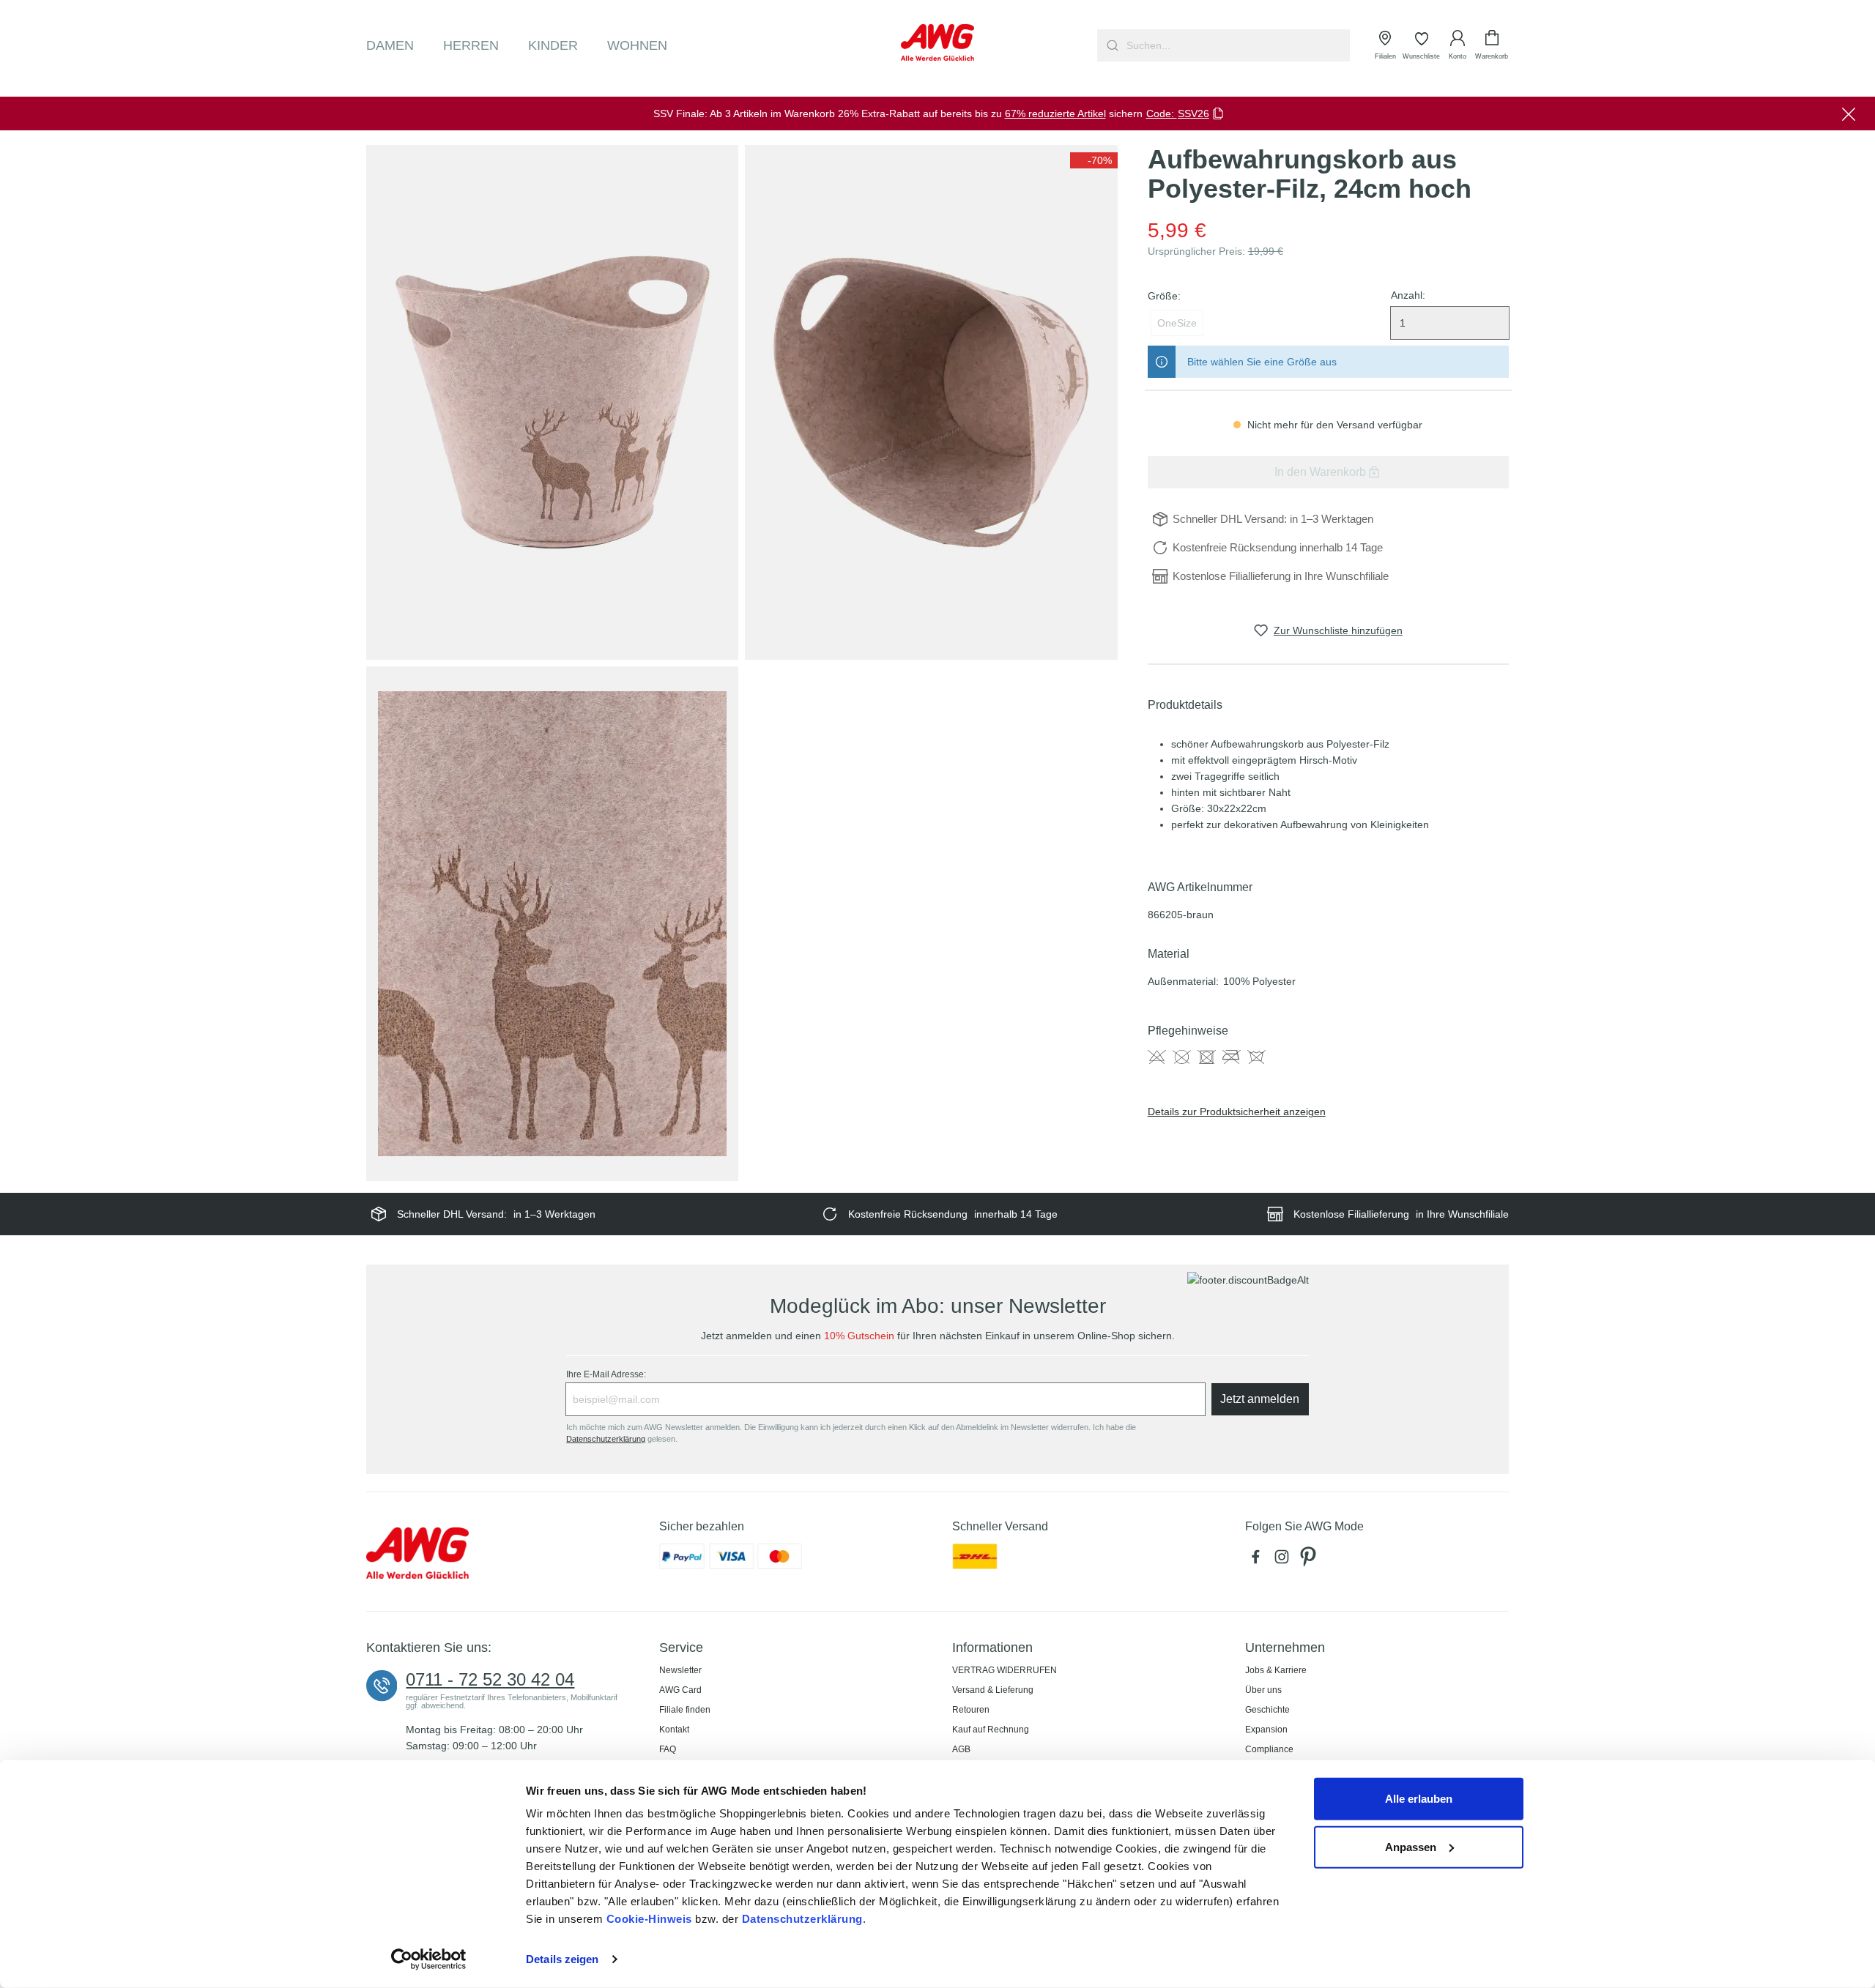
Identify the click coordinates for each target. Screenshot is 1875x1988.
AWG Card (680, 1690)
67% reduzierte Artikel (1055, 113)
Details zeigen (562, 1959)
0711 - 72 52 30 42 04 (490, 1680)
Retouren (971, 1710)
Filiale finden (685, 1710)
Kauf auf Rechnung (991, 1730)
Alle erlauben (1419, 1799)
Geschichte (1267, 1710)
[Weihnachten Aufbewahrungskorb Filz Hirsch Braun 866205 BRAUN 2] (931, 402)
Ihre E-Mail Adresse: (606, 1374)
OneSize (1177, 323)
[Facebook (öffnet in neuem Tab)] (1258, 1560)
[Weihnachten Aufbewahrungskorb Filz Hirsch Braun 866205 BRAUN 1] (552, 402)
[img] (1094, 160)
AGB (961, 1749)
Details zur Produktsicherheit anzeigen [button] (1237, 1112)
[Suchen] (1111, 45)
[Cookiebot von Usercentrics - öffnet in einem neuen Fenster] (429, 1959)
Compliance (1269, 1749)
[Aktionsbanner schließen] (1849, 113)
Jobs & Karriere (1276, 1670)
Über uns (1263, 1690)
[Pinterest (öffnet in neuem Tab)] (1310, 1560)
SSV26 (1193, 113)
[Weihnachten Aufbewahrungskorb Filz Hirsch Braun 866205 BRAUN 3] (552, 924)
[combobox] (1237, 45)
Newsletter (680, 1670)
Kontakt (674, 1730)
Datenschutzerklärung (802, 1919)
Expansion (1266, 1730)
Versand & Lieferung (993, 1690)
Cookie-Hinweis (649, 1919)
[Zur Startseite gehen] (937, 42)
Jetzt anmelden (1260, 1399)
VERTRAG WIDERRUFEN (1005, 1670)
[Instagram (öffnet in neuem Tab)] (1285, 1560)
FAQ (668, 1749)
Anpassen (1411, 1846)
